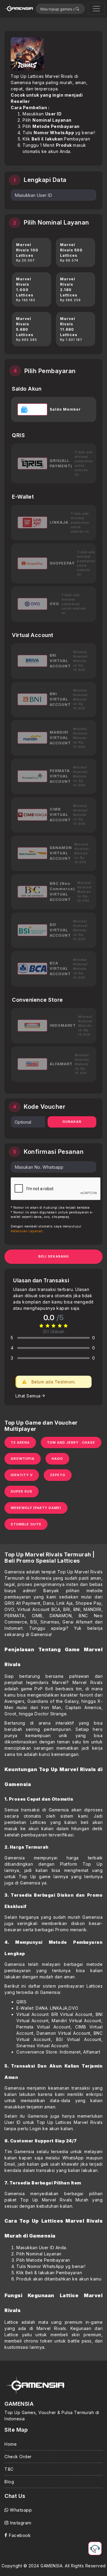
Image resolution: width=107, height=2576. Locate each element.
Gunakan (72, 1122)
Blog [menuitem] (9, 2482)
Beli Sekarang (54, 1256)
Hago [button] (57, 1459)
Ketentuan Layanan (27, 1231)
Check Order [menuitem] (18, 2457)
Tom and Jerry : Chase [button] (71, 1442)
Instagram (20, 2523)
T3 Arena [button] (20, 1442)
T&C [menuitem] (9, 2469)
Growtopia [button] (23, 1459)
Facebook (19, 2535)
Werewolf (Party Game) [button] (36, 1508)
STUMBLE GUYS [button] (26, 1524)
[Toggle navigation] (96, 9)
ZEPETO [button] (58, 1475)
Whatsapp (20, 2510)
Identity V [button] (22, 1475)
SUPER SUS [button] (22, 1491)
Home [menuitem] (11, 2444)
